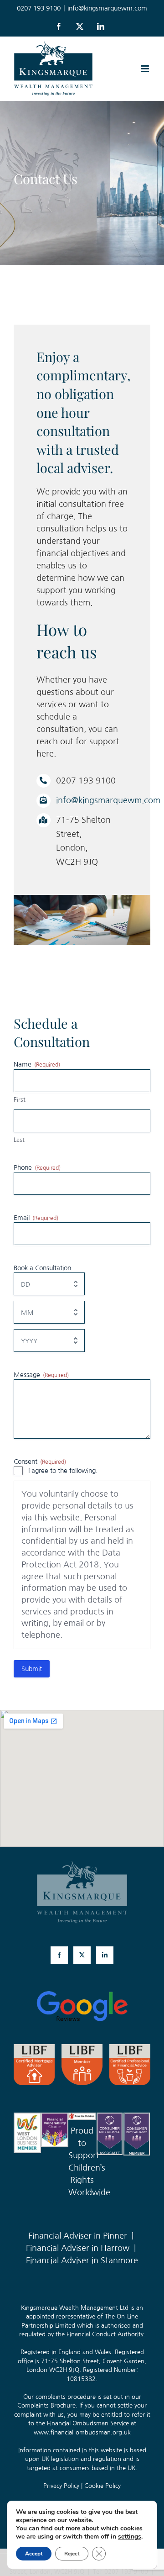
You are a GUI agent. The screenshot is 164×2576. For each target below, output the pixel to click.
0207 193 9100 (126, 2572)
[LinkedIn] (105, 1955)
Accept (34, 2554)
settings (130, 2537)
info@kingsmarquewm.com (107, 8)
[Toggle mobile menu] (146, 69)
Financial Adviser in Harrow (78, 2248)
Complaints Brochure (46, 2405)
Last (19, 1140)
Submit (32, 1669)
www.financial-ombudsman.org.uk (82, 2432)
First (20, 1100)
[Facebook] (59, 1955)
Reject (72, 2554)
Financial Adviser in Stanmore (82, 2261)
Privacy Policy (61, 2486)
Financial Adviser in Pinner (78, 2236)
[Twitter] (82, 1955)
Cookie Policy (102, 2486)
